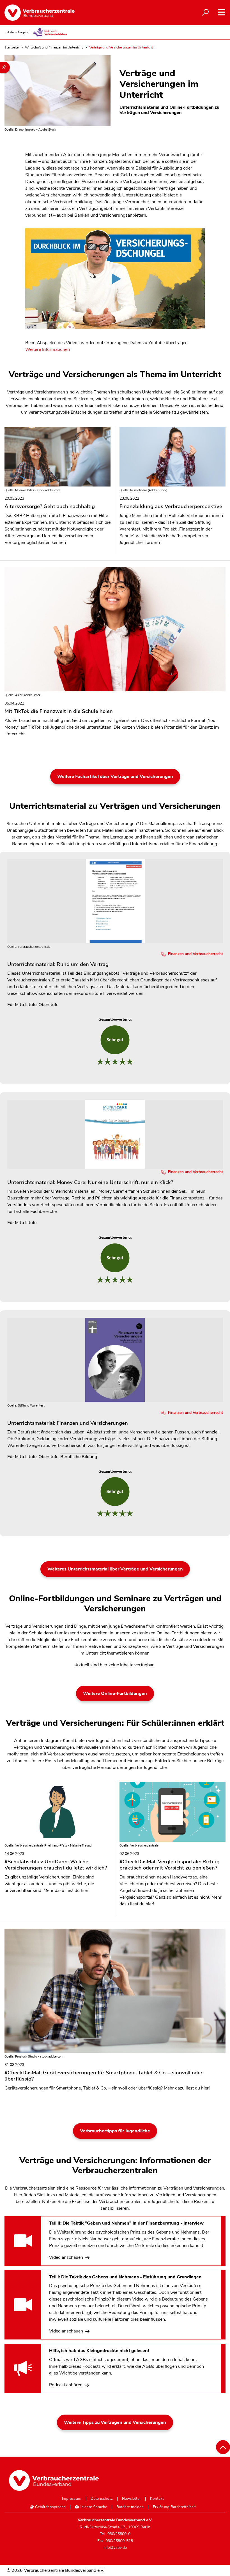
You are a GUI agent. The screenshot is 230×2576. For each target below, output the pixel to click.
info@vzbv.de (115, 2548)
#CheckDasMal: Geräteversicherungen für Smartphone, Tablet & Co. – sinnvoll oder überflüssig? (104, 2073)
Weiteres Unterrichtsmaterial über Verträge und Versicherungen (115, 1569)
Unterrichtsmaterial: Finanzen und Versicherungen (68, 1423)
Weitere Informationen (48, 349)
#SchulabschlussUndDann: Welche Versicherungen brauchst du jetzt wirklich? (56, 1862)
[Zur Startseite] (40, 13)
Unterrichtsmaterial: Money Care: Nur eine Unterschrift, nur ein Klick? (90, 1182)
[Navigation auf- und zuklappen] (221, 12)
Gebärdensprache (50, 2507)
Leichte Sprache (93, 2507)
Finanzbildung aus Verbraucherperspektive (171, 503)
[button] (115, 282)
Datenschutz (102, 2499)
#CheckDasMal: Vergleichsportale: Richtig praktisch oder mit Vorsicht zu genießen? (170, 1862)
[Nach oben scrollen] (223, 2447)
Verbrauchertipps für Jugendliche (115, 2131)
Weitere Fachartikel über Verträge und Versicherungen (115, 777)
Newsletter (131, 2499)
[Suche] (205, 13)
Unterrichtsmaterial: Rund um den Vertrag (58, 964)
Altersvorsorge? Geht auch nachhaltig (50, 503)
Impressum (72, 2499)
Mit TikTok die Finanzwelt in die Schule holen (59, 708)
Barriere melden (130, 2507)
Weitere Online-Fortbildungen (115, 1694)
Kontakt (157, 2499)
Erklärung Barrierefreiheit (174, 2507)
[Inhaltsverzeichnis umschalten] (5, 67)
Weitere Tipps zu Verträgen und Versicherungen (115, 2422)
